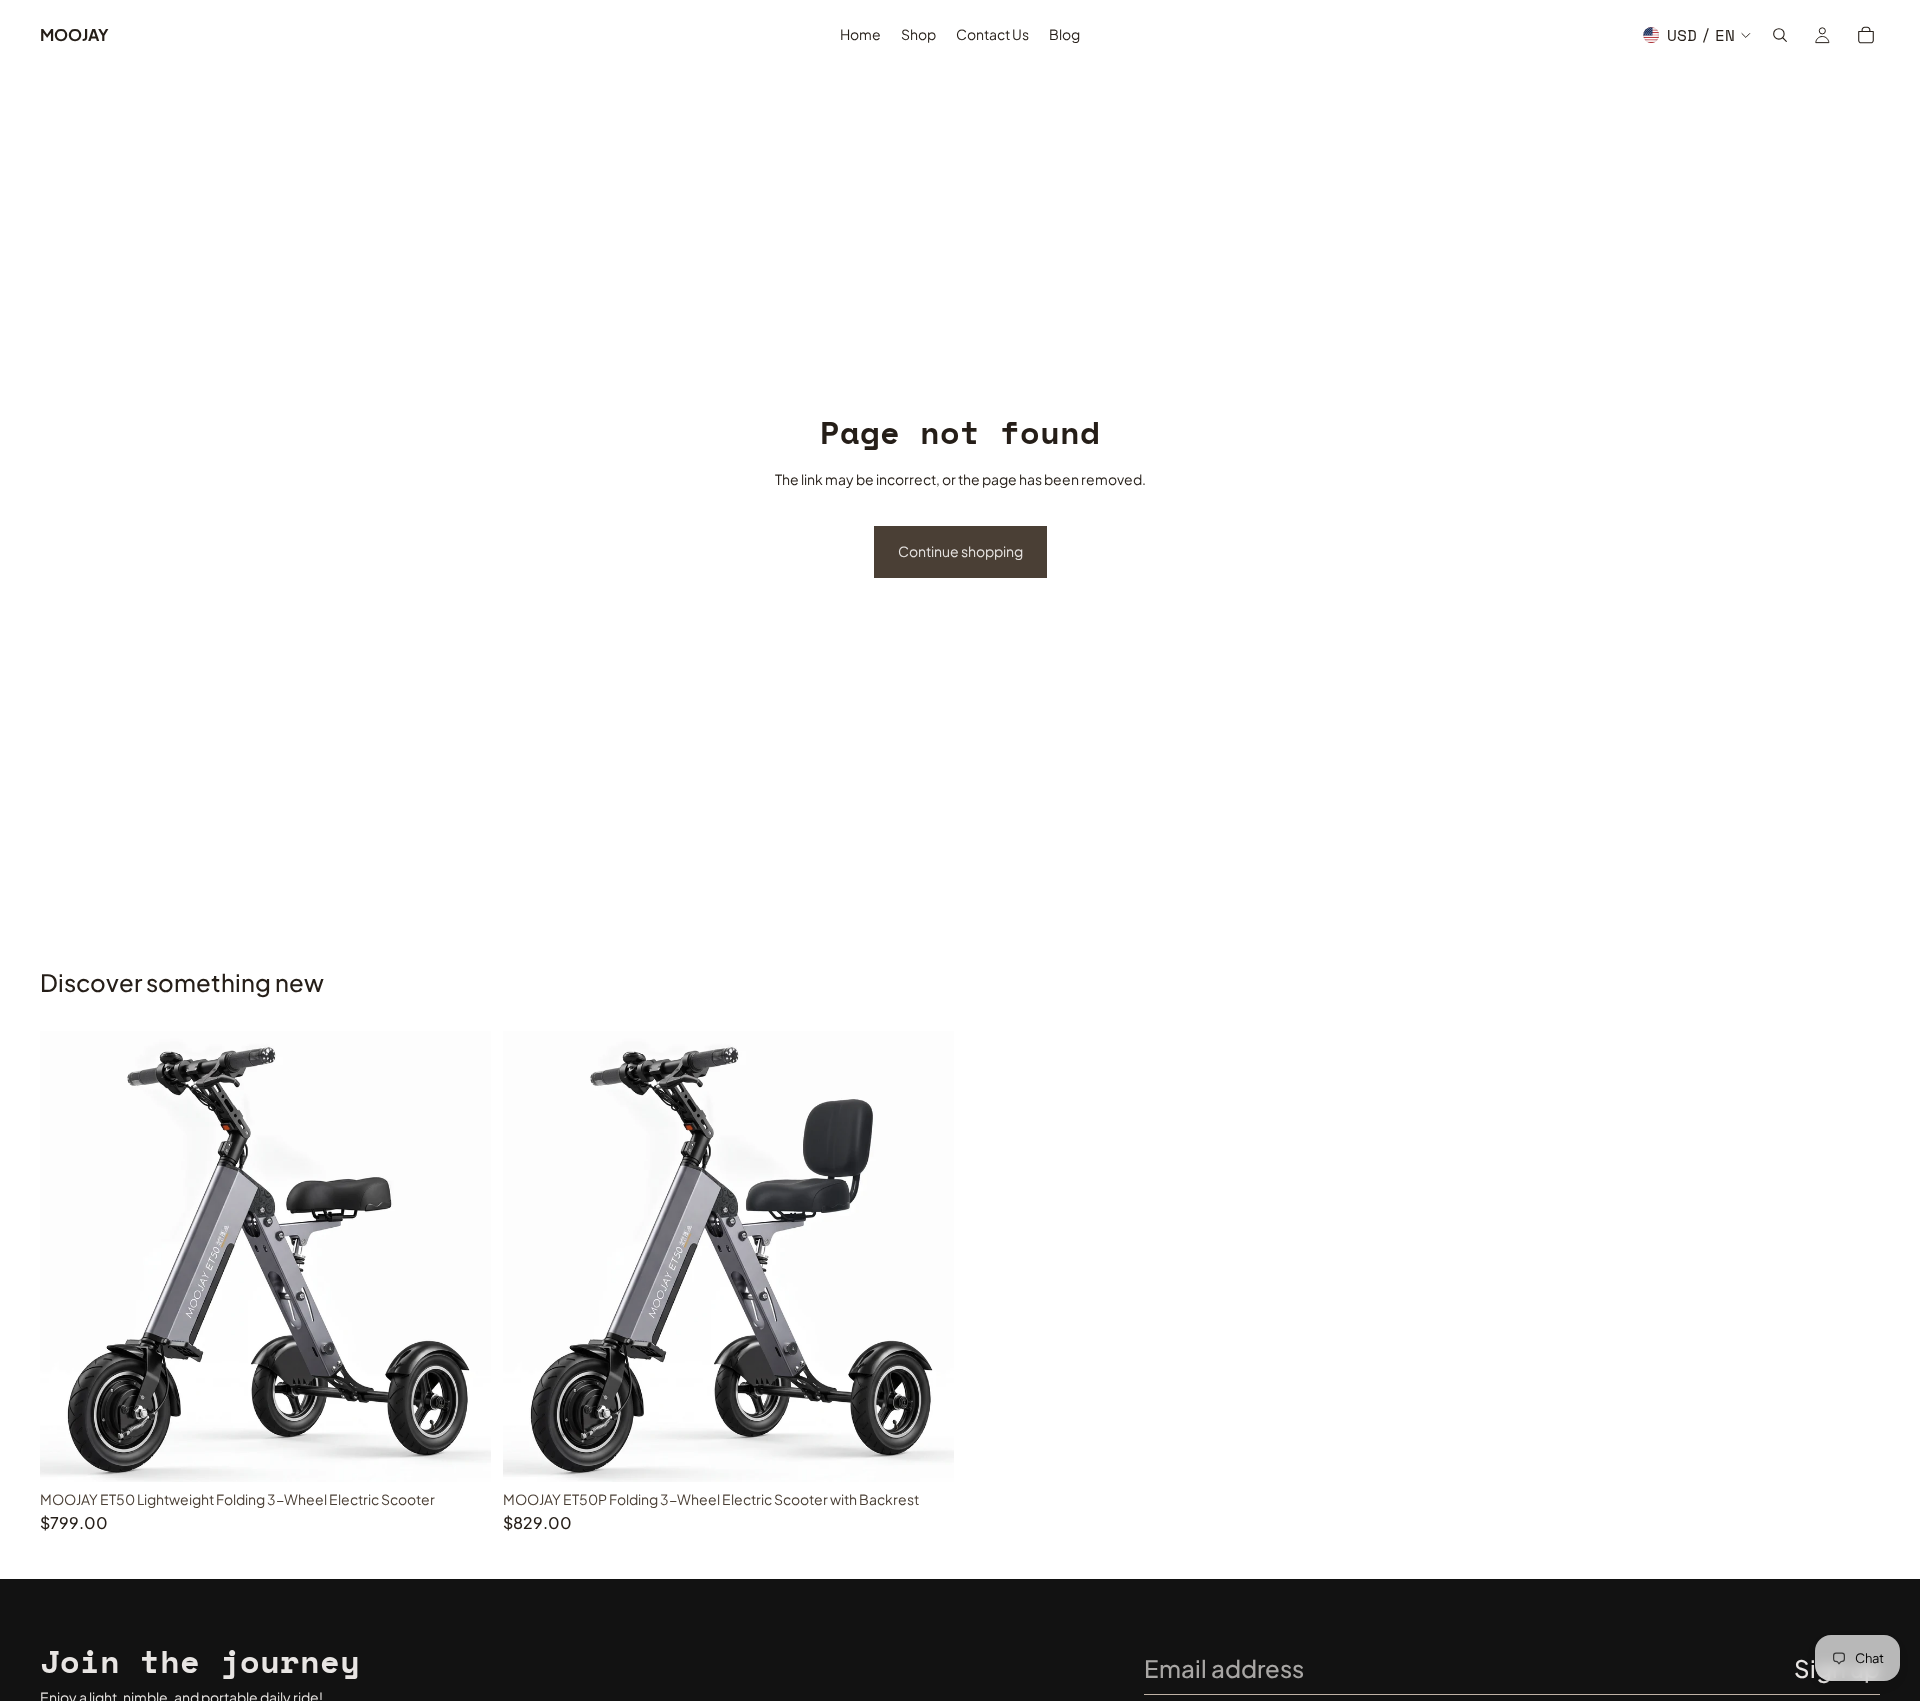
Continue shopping (960, 551)
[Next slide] (461, 1257)
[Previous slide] (70, 1257)
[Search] (1780, 35)
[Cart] (1866, 35)
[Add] (460, 1451)
